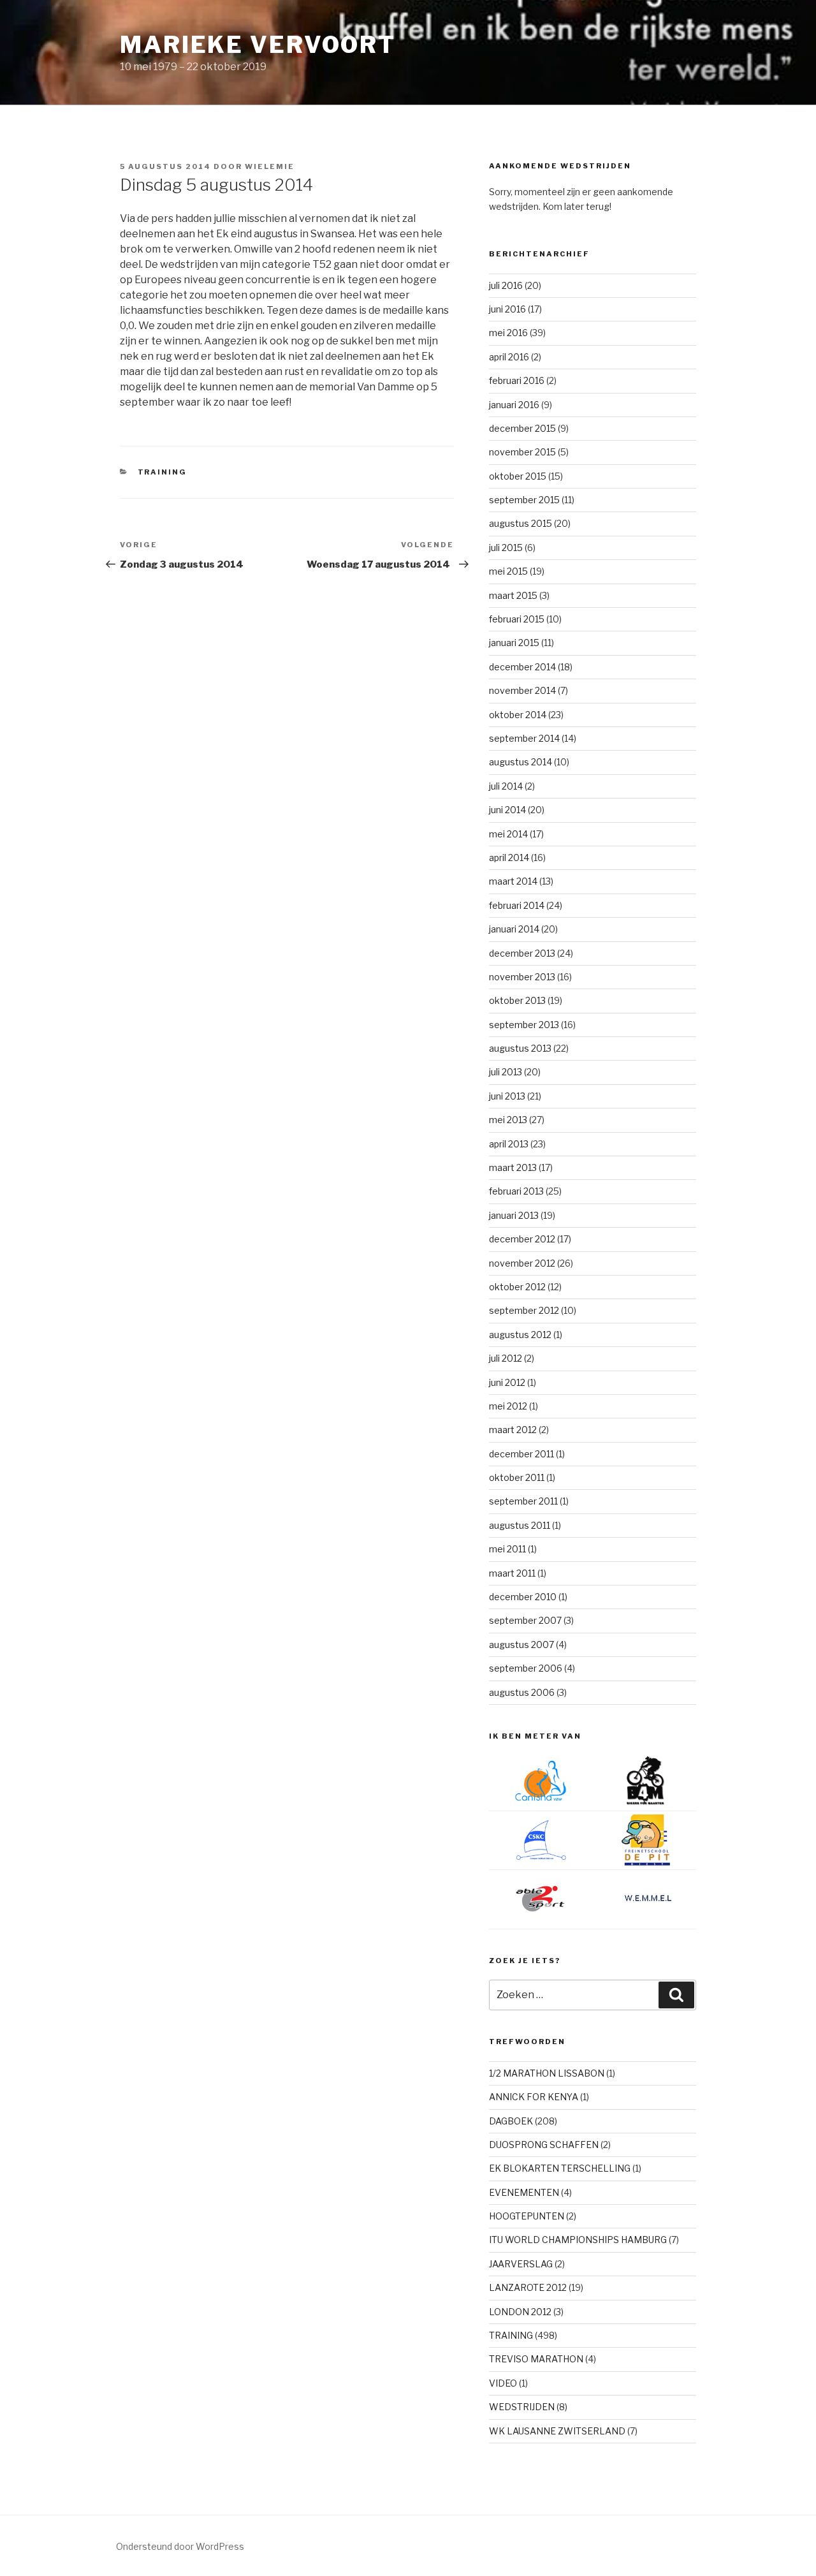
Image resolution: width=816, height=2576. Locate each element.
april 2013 (509, 1144)
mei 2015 (508, 571)
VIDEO (503, 2383)
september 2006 (526, 1668)
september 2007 (525, 1620)
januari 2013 (514, 1215)
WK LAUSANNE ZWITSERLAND (557, 2431)
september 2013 (524, 1025)
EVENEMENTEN (524, 2192)
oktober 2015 (518, 476)
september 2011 (523, 1501)
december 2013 (522, 953)
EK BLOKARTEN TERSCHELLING (560, 2168)
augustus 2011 (520, 1525)
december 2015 (522, 428)
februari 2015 (517, 619)
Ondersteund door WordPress (180, 2546)
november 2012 (522, 1263)
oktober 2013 (517, 1000)
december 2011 (521, 1454)
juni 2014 (507, 810)
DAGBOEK (511, 2121)
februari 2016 (517, 380)
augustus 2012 (520, 1335)
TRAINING (163, 472)
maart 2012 (513, 1430)
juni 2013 (507, 1096)
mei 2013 (508, 1120)
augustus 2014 (521, 762)
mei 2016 (508, 333)
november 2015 (522, 452)
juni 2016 (507, 309)
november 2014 (522, 690)
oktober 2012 (517, 1287)
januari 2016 (514, 405)
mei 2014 (508, 834)
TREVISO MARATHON (536, 2359)
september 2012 (524, 1310)
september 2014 (524, 738)
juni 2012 (507, 1382)
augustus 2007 (521, 1645)
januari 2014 (514, 929)
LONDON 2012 (520, 2312)
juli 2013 (506, 1072)
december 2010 (523, 1597)
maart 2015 (513, 595)
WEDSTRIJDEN (522, 2407)
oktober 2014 (518, 715)
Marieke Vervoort (258, 45)
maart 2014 (513, 881)
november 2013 (522, 977)
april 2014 (509, 857)
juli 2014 (506, 786)
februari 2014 (517, 905)
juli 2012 (506, 1358)
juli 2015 (506, 548)
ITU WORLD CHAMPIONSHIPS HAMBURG (578, 2240)
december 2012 (522, 1239)
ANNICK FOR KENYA (534, 2097)
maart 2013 (513, 1167)
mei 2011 (507, 1549)
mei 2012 (508, 1406)
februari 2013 (516, 1191)
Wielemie (270, 166)
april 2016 (509, 357)
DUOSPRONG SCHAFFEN (544, 2145)
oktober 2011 (517, 1477)
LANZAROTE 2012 (528, 2287)
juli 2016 (506, 285)
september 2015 (524, 500)
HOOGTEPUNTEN (527, 2216)
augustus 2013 (520, 1048)
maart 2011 (512, 1573)
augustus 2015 (521, 523)
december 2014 (522, 667)
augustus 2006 (522, 1692)
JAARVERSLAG (521, 2264)
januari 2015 (514, 643)
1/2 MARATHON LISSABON (547, 2073)
